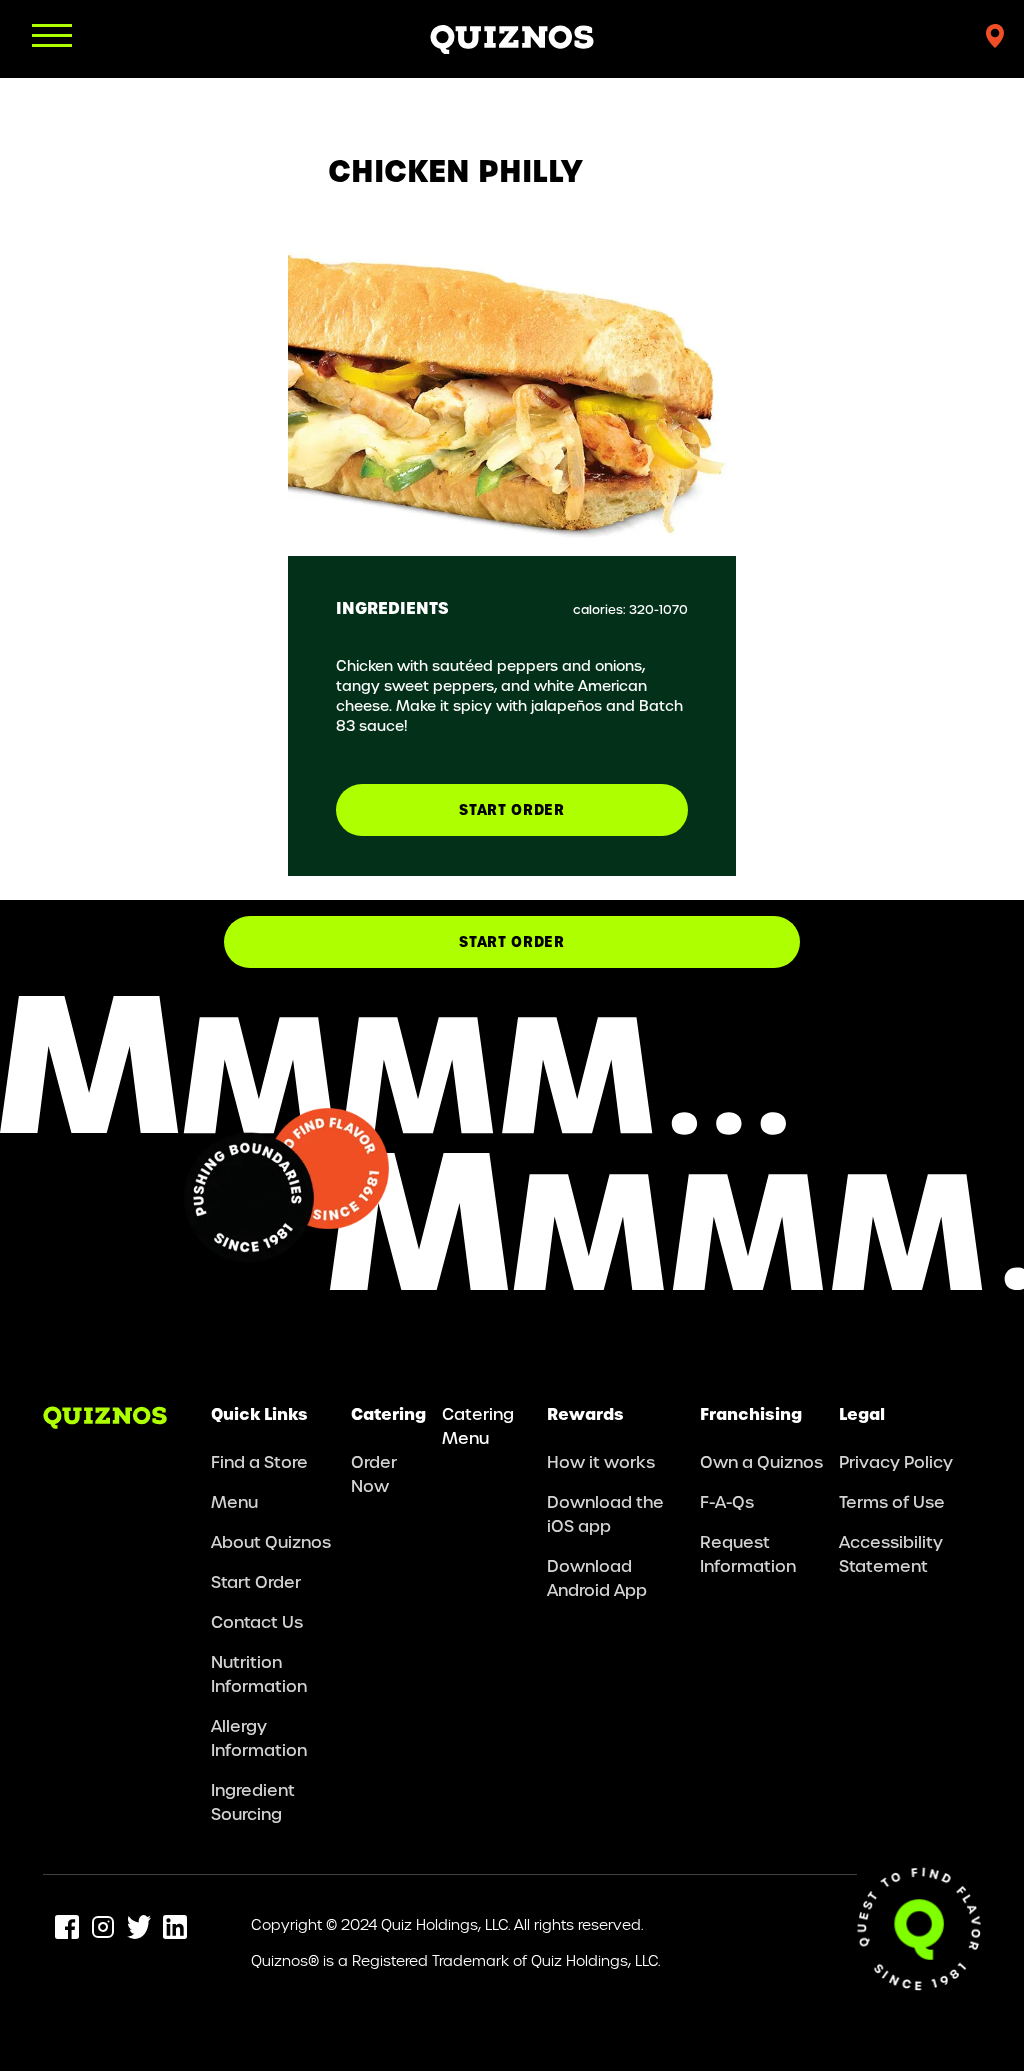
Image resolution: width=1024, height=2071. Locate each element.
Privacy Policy (896, 1461)
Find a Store (259, 1461)
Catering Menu (478, 1425)
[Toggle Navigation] (52, 35)
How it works (601, 1461)
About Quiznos (271, 1541)
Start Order (512, 941)
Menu (234, 1501)
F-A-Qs (727, 1501)
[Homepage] (512, 38)
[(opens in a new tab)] (67, 1927)
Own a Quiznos (761, 1461)
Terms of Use (892, 1501)
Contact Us (257, 1621)
